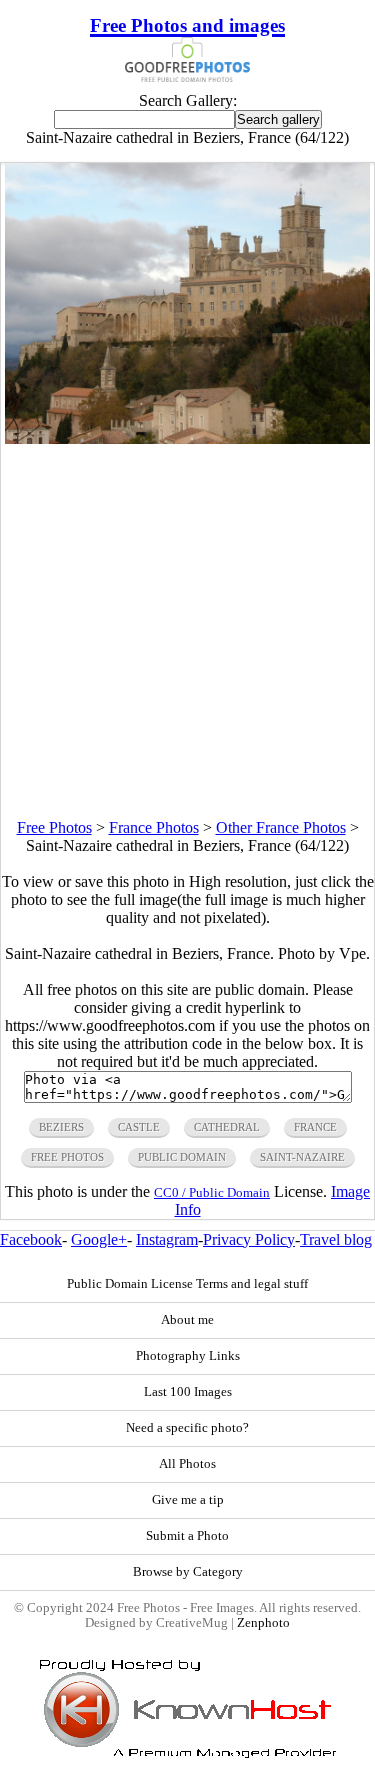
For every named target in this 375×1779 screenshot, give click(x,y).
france (315, 1127)
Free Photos (54, 827)
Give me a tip (188, 1500)
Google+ (99, 1239)
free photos (67, 1157)
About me (187, 1320)
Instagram (167, 1239)
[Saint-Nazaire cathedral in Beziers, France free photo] (188, 438)
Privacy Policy (249, 1239)
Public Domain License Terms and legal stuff (187, 1284)
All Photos (187, 1464)
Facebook (31, 1239)
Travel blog (336, 1239)
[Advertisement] (187, 631)
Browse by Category (188, 1572)
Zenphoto (263, 1623)
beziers (61, 1127)
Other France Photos (281, 827)
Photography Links (188, 1356)
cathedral (227, 1127)
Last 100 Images (188, 1392)
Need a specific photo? (187, 1428)
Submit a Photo (187, 1536)
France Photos (154, 827)
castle (139, 1127)
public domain (182, 1157)
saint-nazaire (302, 1157)
